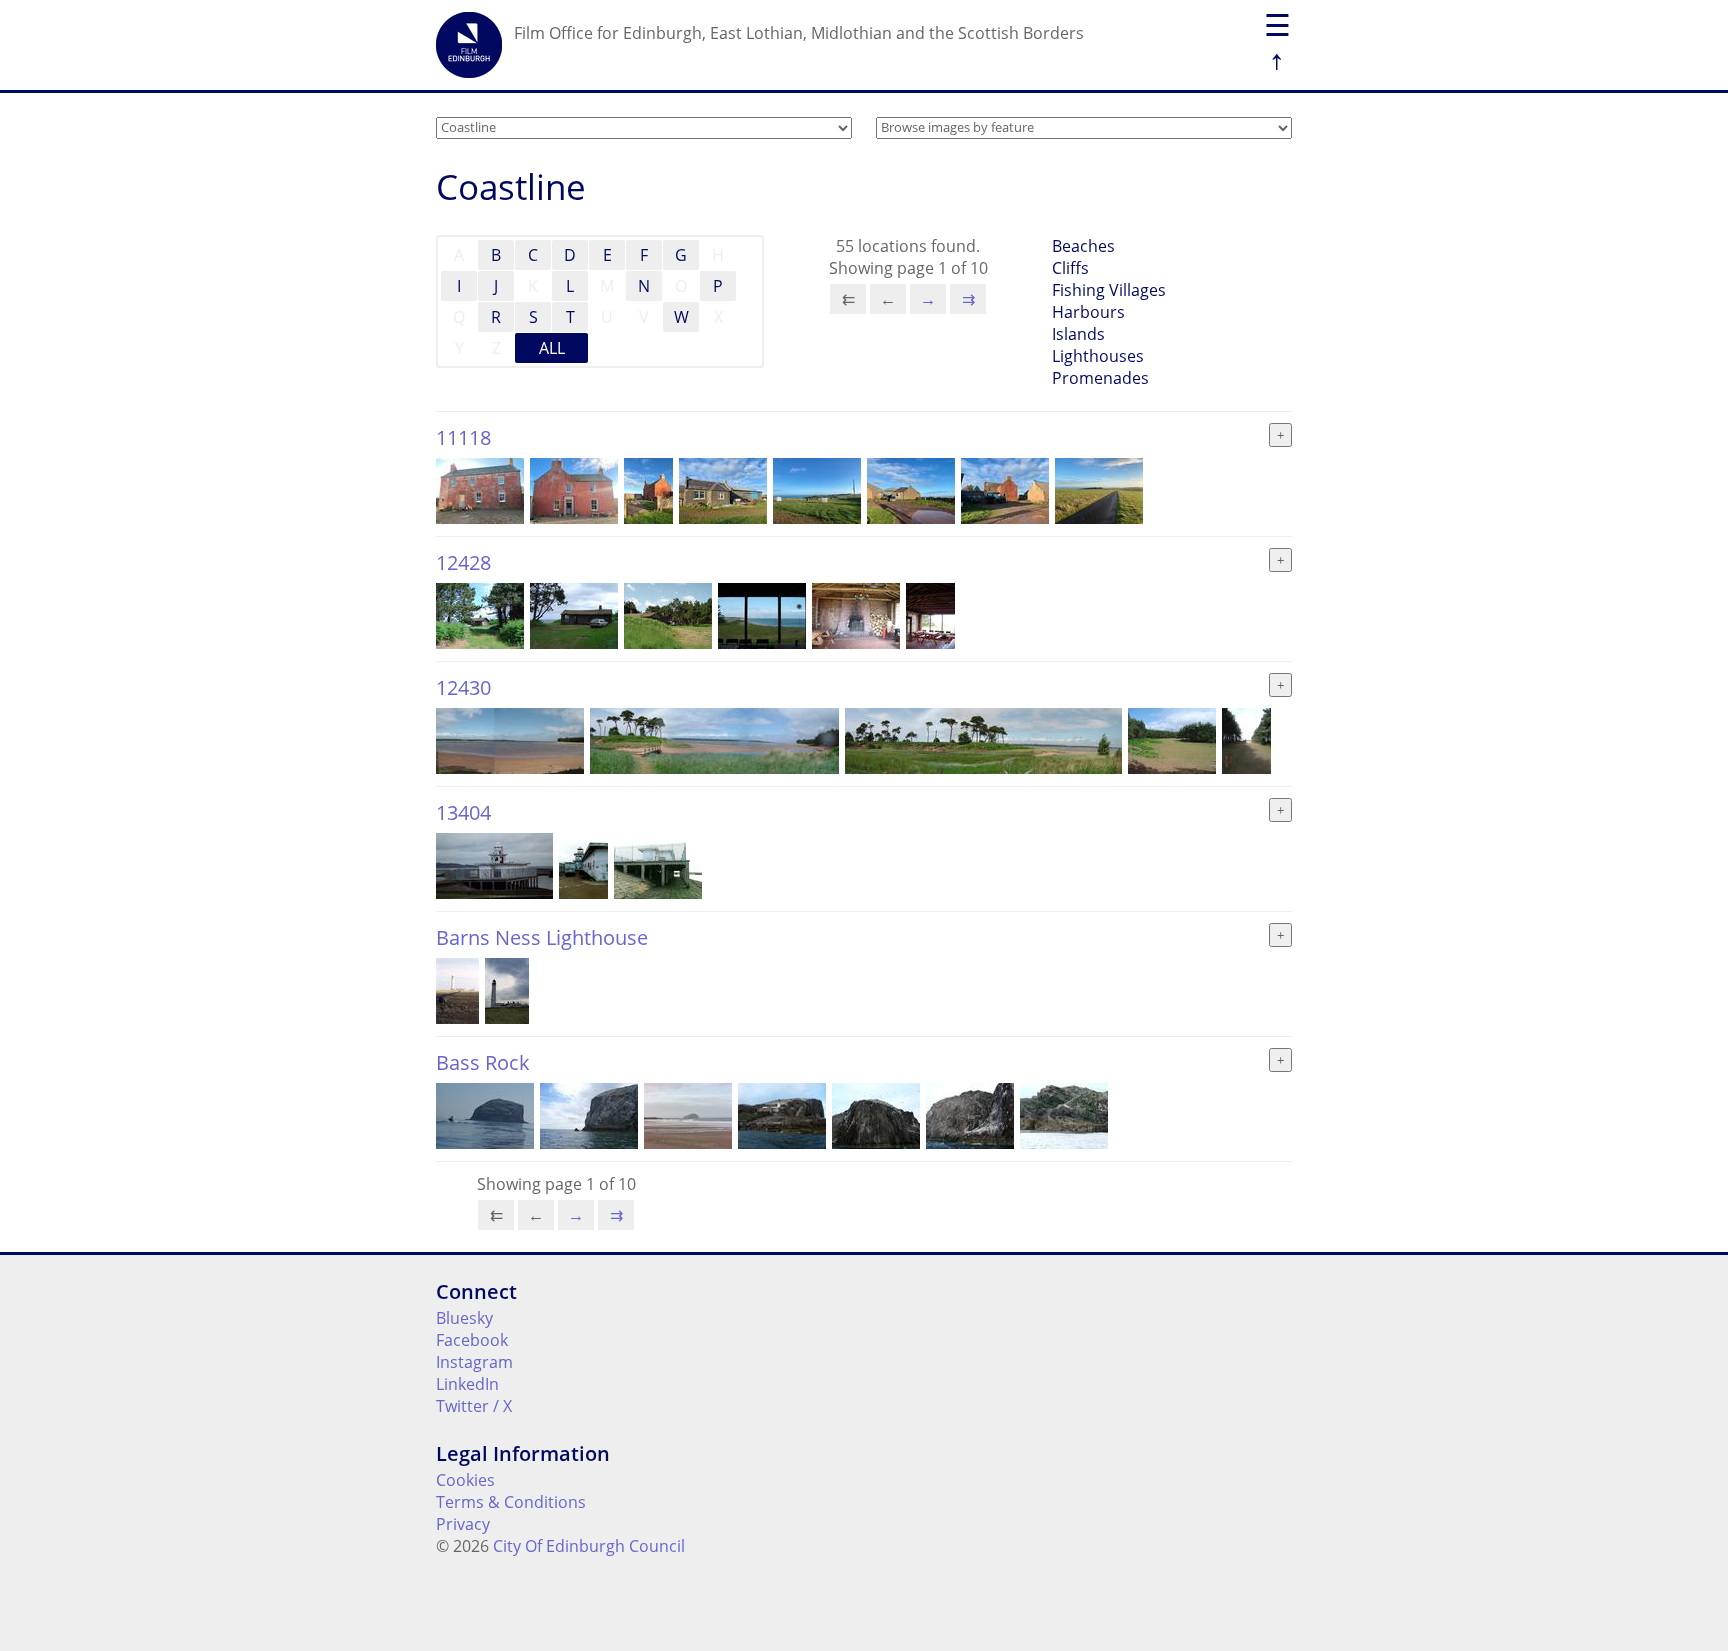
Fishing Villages (1109, 290)
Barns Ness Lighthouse (542, 937)
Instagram (474, 1362)
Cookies (465, 1480)
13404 (463, 812)
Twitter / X (474, 1406)
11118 (463, 437)
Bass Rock (483, 1062)
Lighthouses (1098, 356)
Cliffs (1070, 268)
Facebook (472, 1340)
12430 (463, 687)
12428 (463, 562)
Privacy (463, 1524)
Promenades (1100, 378)
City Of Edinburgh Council (589, 1546)
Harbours (1088, 312)
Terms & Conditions (511, 1502)
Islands (1078, 334)
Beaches (1083, 246)
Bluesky (464, 1318)
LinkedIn (467, 1384)
